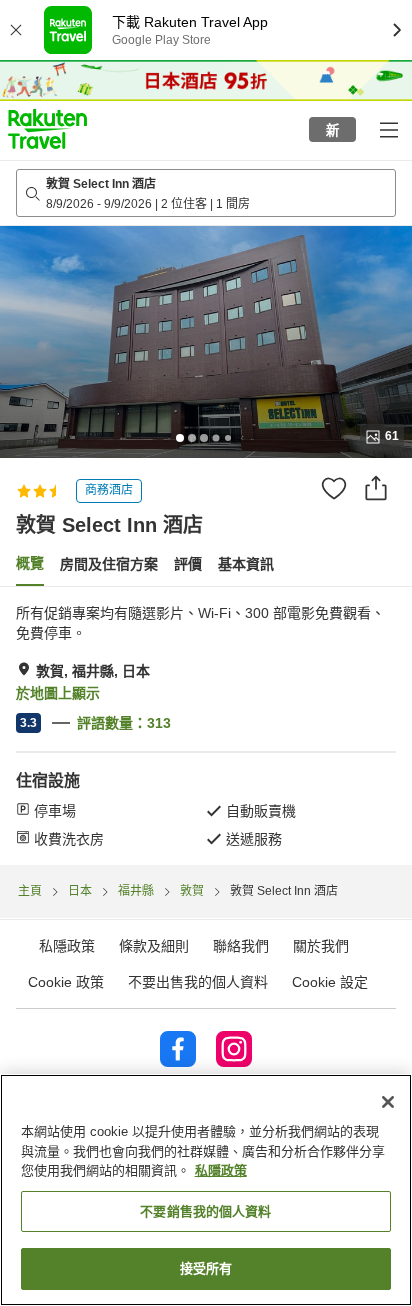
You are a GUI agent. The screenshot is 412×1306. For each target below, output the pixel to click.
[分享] (376, 488)
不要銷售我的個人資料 (205, 1211)
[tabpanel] (206, 726)
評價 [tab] (188, 564)
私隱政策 (221, 1170)
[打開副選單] (388, 129)
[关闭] (388, 1102)
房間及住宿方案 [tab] (109, 564)
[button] (47, 129)
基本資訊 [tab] (246, 564)
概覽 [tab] (30, 563)
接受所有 (206, 1268)
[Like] (334, 488)
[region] (206, 1190)
